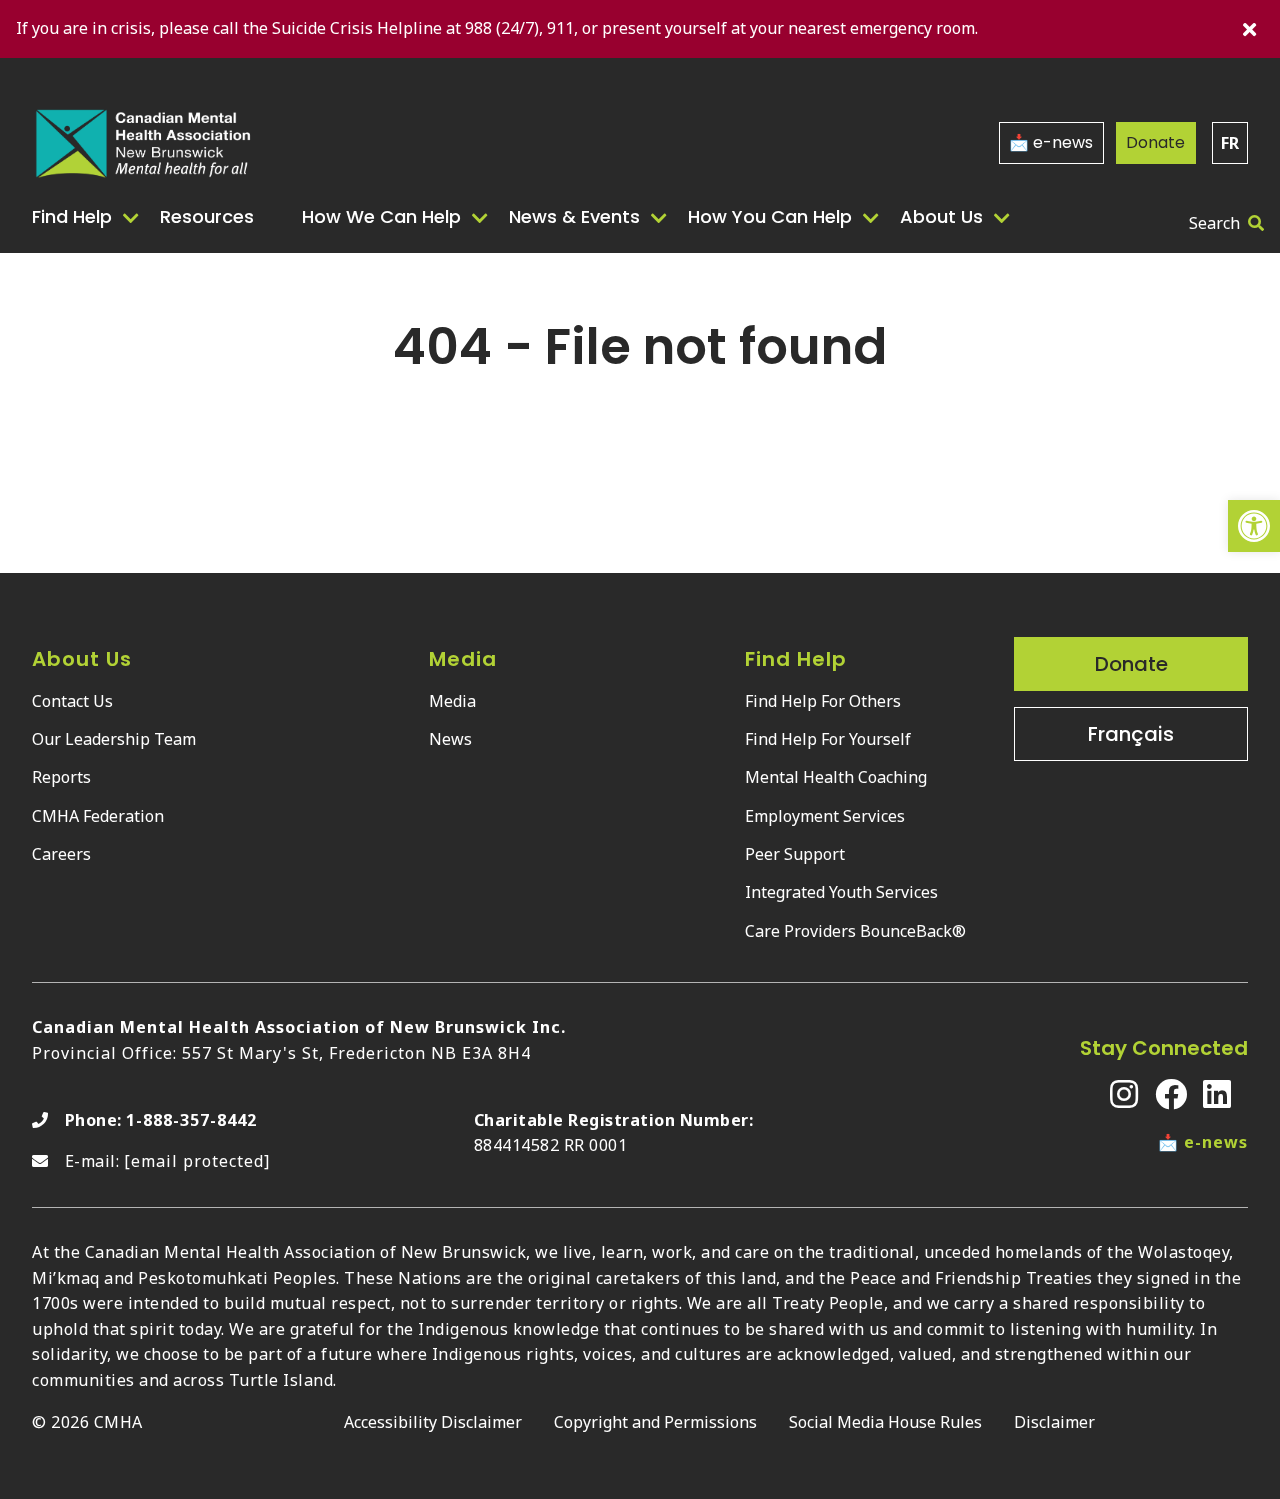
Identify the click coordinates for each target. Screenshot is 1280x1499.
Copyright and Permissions (655, 1422)
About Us (941, 216)
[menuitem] (88, 217)
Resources (207, 216)
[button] (1254, 526)
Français (1131, 734)
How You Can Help (770, 216)
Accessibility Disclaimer (433, 1422)
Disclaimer (1054, 1422)
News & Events (574, 216)
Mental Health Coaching (836, 777)
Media (452, 701)
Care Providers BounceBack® (855, 931)
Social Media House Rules (885, 1422)
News (450, 739)
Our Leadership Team (114, 739)
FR (1230, 143)
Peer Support (795, 854)
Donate (1155, 142)
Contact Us (72, 701)
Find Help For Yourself (828, 739)
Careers (61, 854)
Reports (61, 777)
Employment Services (825, 816)
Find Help (72, 216)
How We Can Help (381, 216)
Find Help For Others (823, 701)
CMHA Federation (98, 816)
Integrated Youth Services (841, 892)
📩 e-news (1051, 142)
